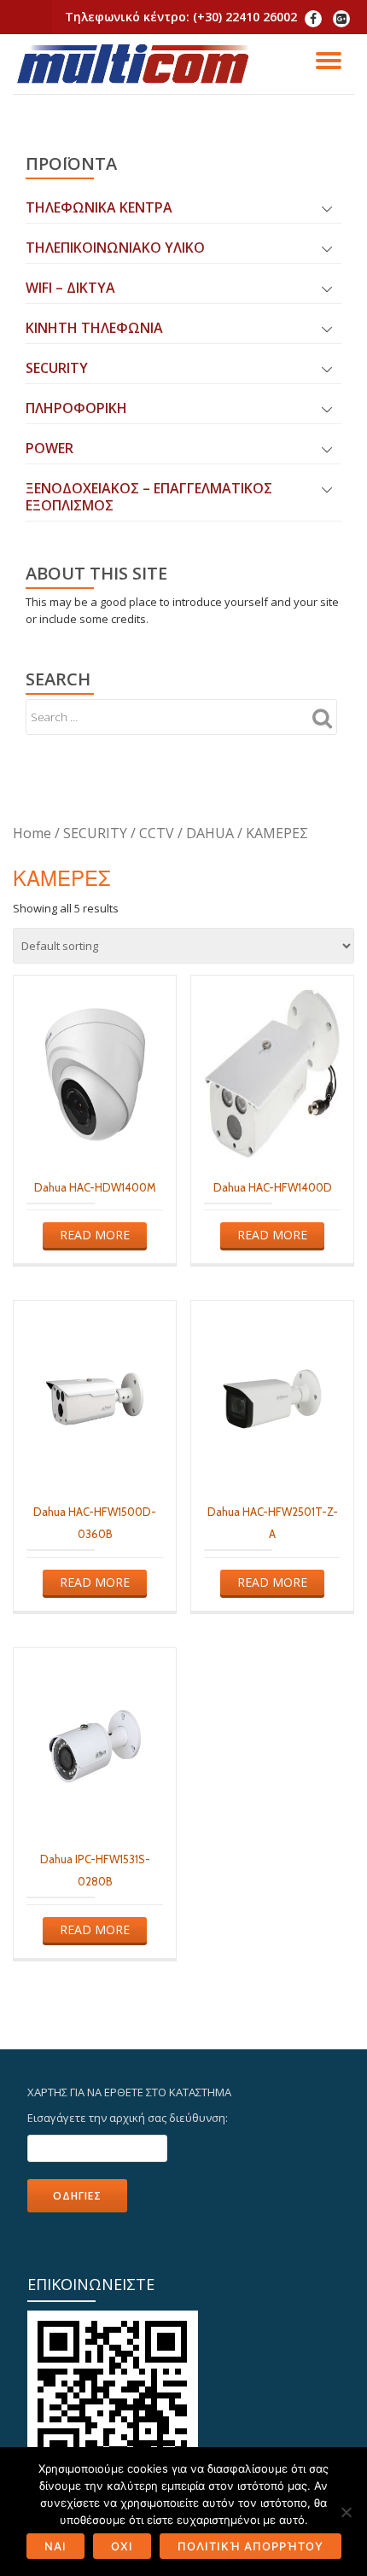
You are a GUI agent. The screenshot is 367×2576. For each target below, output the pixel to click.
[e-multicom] (137, 64)
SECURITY (57, 368)
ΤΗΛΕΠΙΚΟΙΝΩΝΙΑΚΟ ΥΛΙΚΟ (115, 248)
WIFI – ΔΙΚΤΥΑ (70, 288)
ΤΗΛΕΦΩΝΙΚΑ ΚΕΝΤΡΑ (99, 207)
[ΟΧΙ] (346, 2512)
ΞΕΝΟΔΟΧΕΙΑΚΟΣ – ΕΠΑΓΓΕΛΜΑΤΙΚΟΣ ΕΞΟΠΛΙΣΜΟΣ (149, 497)
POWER (50, 448)
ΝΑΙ (55, 2546)
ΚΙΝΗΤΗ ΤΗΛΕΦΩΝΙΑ (94, 328)
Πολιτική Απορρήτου (250, 2546)
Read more (95, 1235)
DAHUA (210, 833)
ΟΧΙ (122, 2546)
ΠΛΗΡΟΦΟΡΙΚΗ (76, 408)
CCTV (157, 833)
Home (32, 833)
